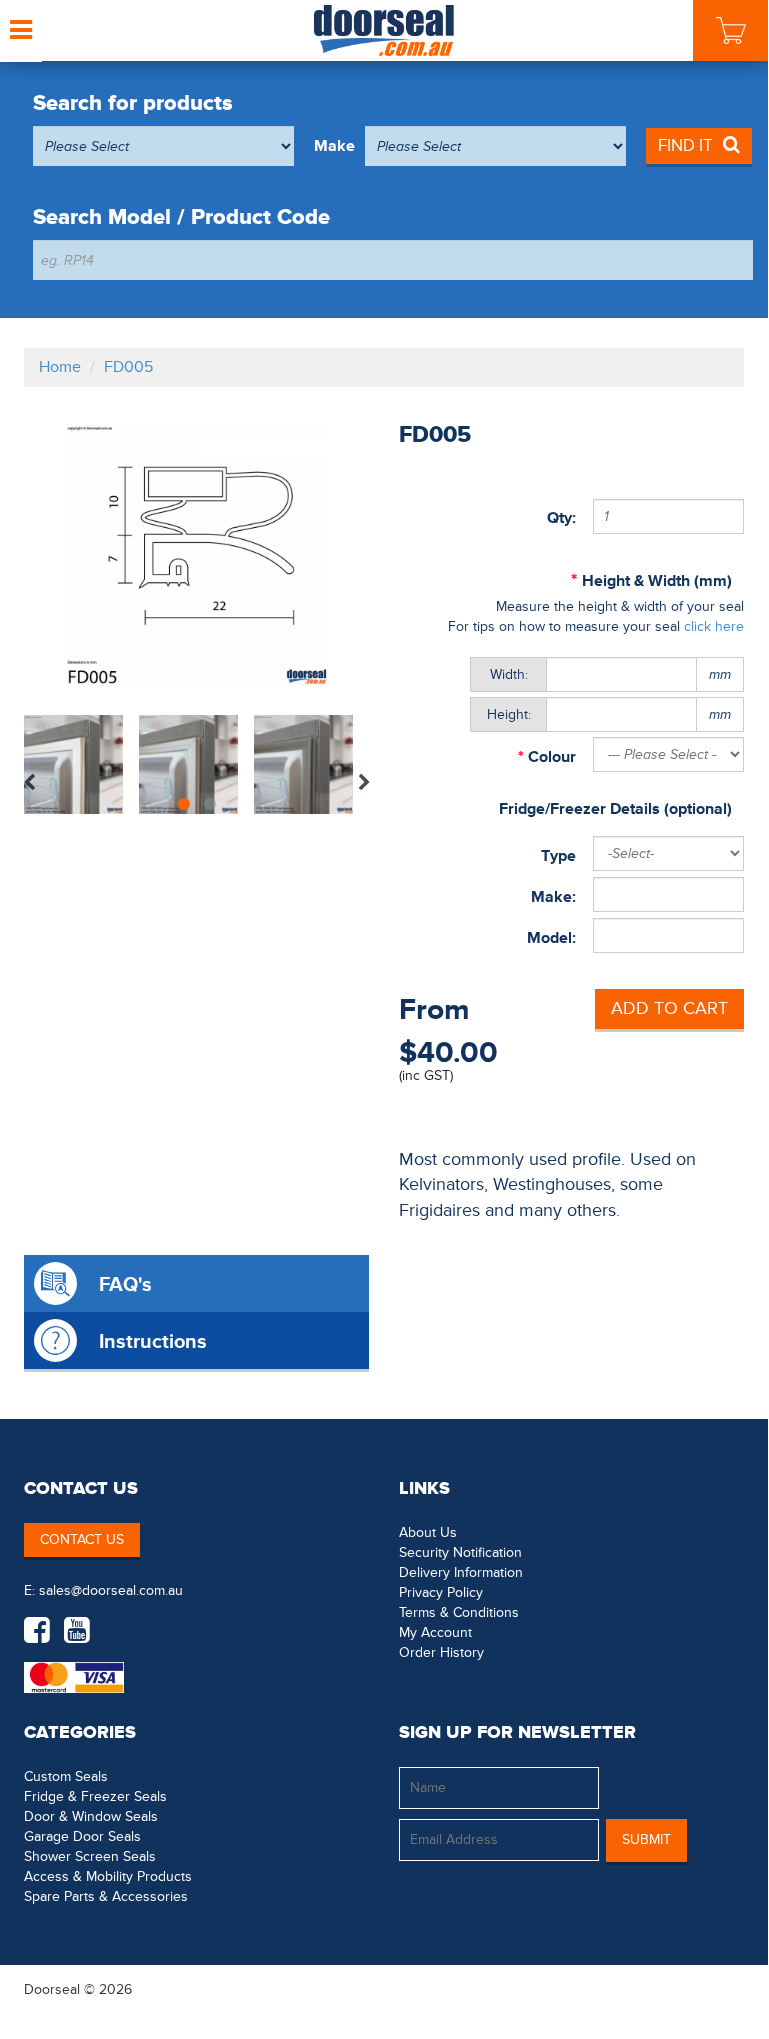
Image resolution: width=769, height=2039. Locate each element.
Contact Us (82, 1539)
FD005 (128, 367)
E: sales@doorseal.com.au (103, 1590)
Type (558, 856)
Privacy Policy (441, 1592)
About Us (428, 1532)
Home (60, 367)
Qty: (561, 518)
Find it (685, 145)
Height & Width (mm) (657, 581)
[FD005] (196, 555)
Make (334, 146)
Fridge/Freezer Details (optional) (615, 809)
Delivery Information (461, 1572)
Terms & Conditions (459, 1612)
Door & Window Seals (91, 1816)
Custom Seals (66, 1776)
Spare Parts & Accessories (106, 1896)
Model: (551, 938)
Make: (553, 897)
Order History (441, 1652)
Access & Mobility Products (108, 1876)
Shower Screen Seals (90, 1856)
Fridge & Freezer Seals (95, 1796)
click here (714, 626)
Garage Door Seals (82, 1836)
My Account (435, 1632)
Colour (550, 757)
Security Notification (460, 1552)
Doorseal (52, 1989)
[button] (704, 1989)
